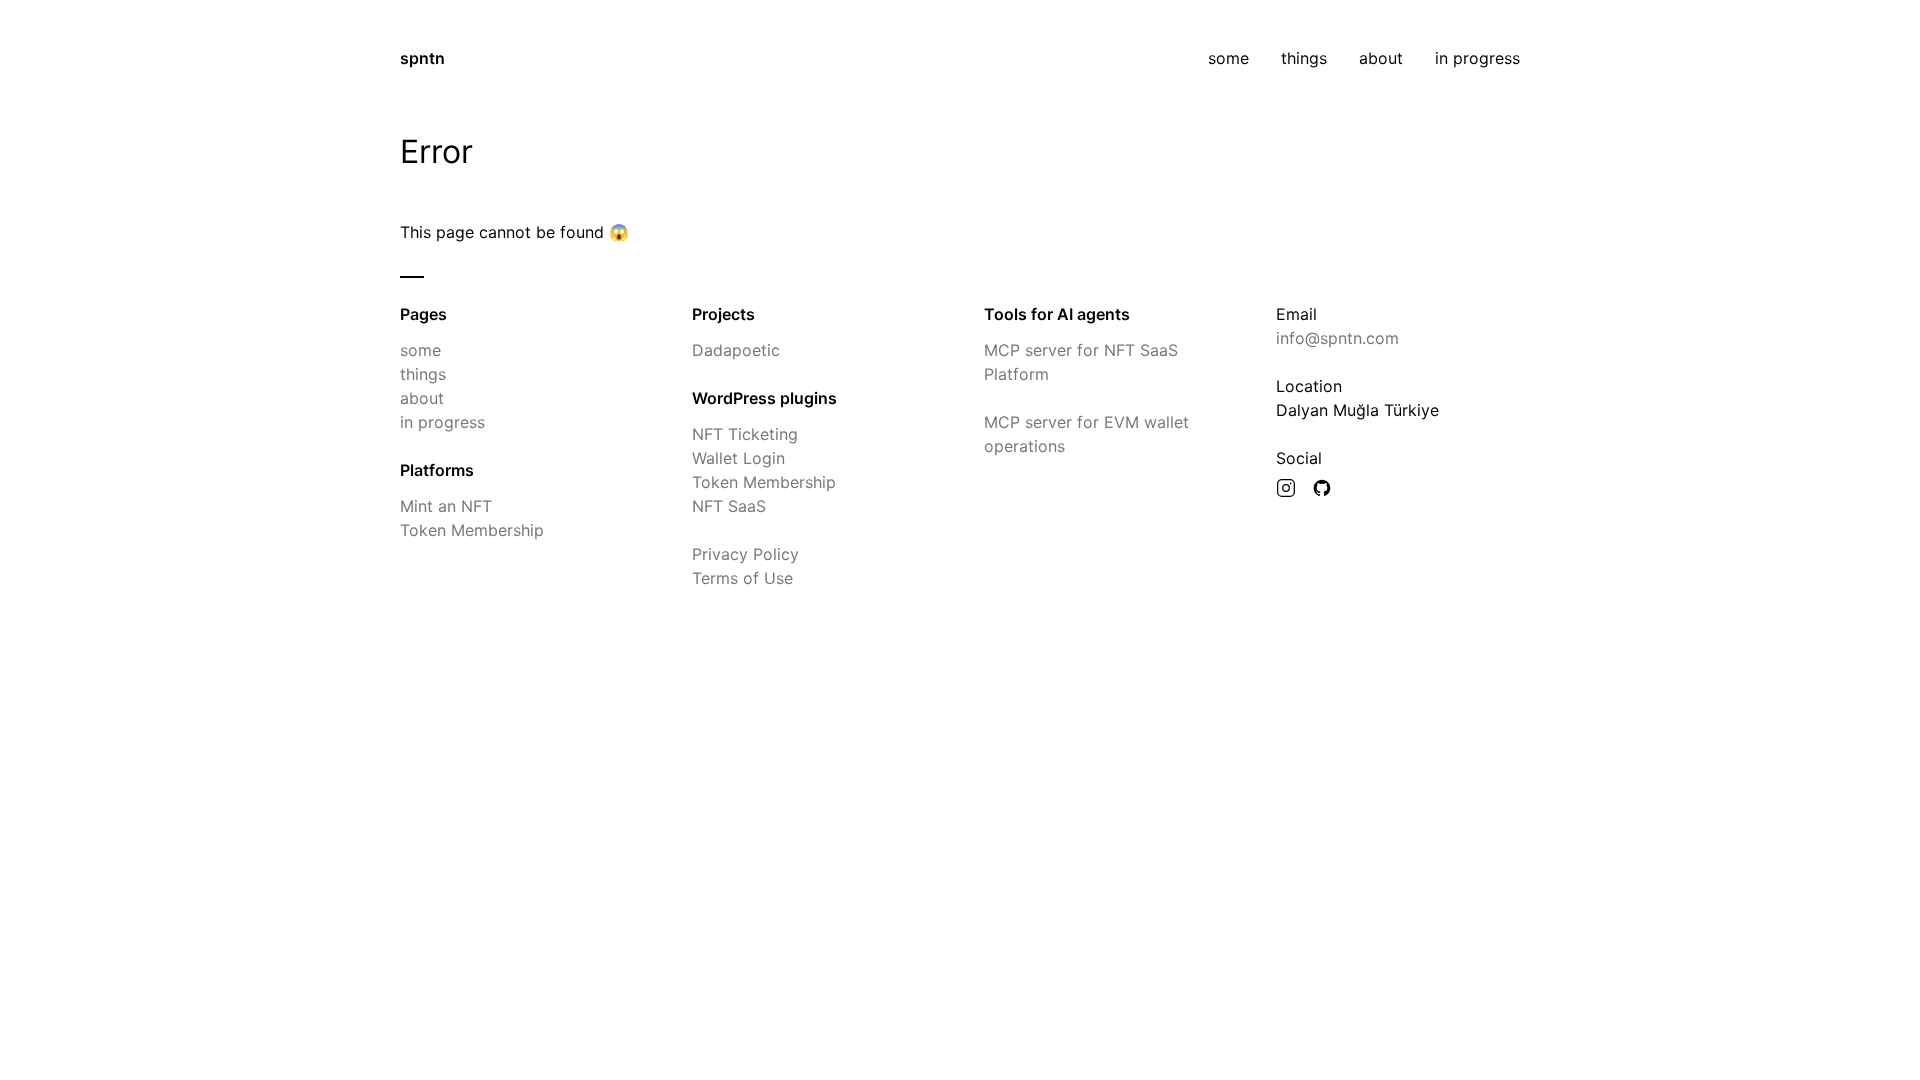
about (1381, 58)
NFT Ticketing (745, 434)
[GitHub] (1322, 491)
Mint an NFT (446, 506)
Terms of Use (742, 578)
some (1228, 58)
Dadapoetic (736, 350)
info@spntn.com (1337, 338)
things (1304, 58)
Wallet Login (738, 458)
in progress (1477, 58)
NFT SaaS (729, 506)
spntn (422, 58)
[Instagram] (1286, 491)
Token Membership (472, 530)
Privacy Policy (745, 554)
